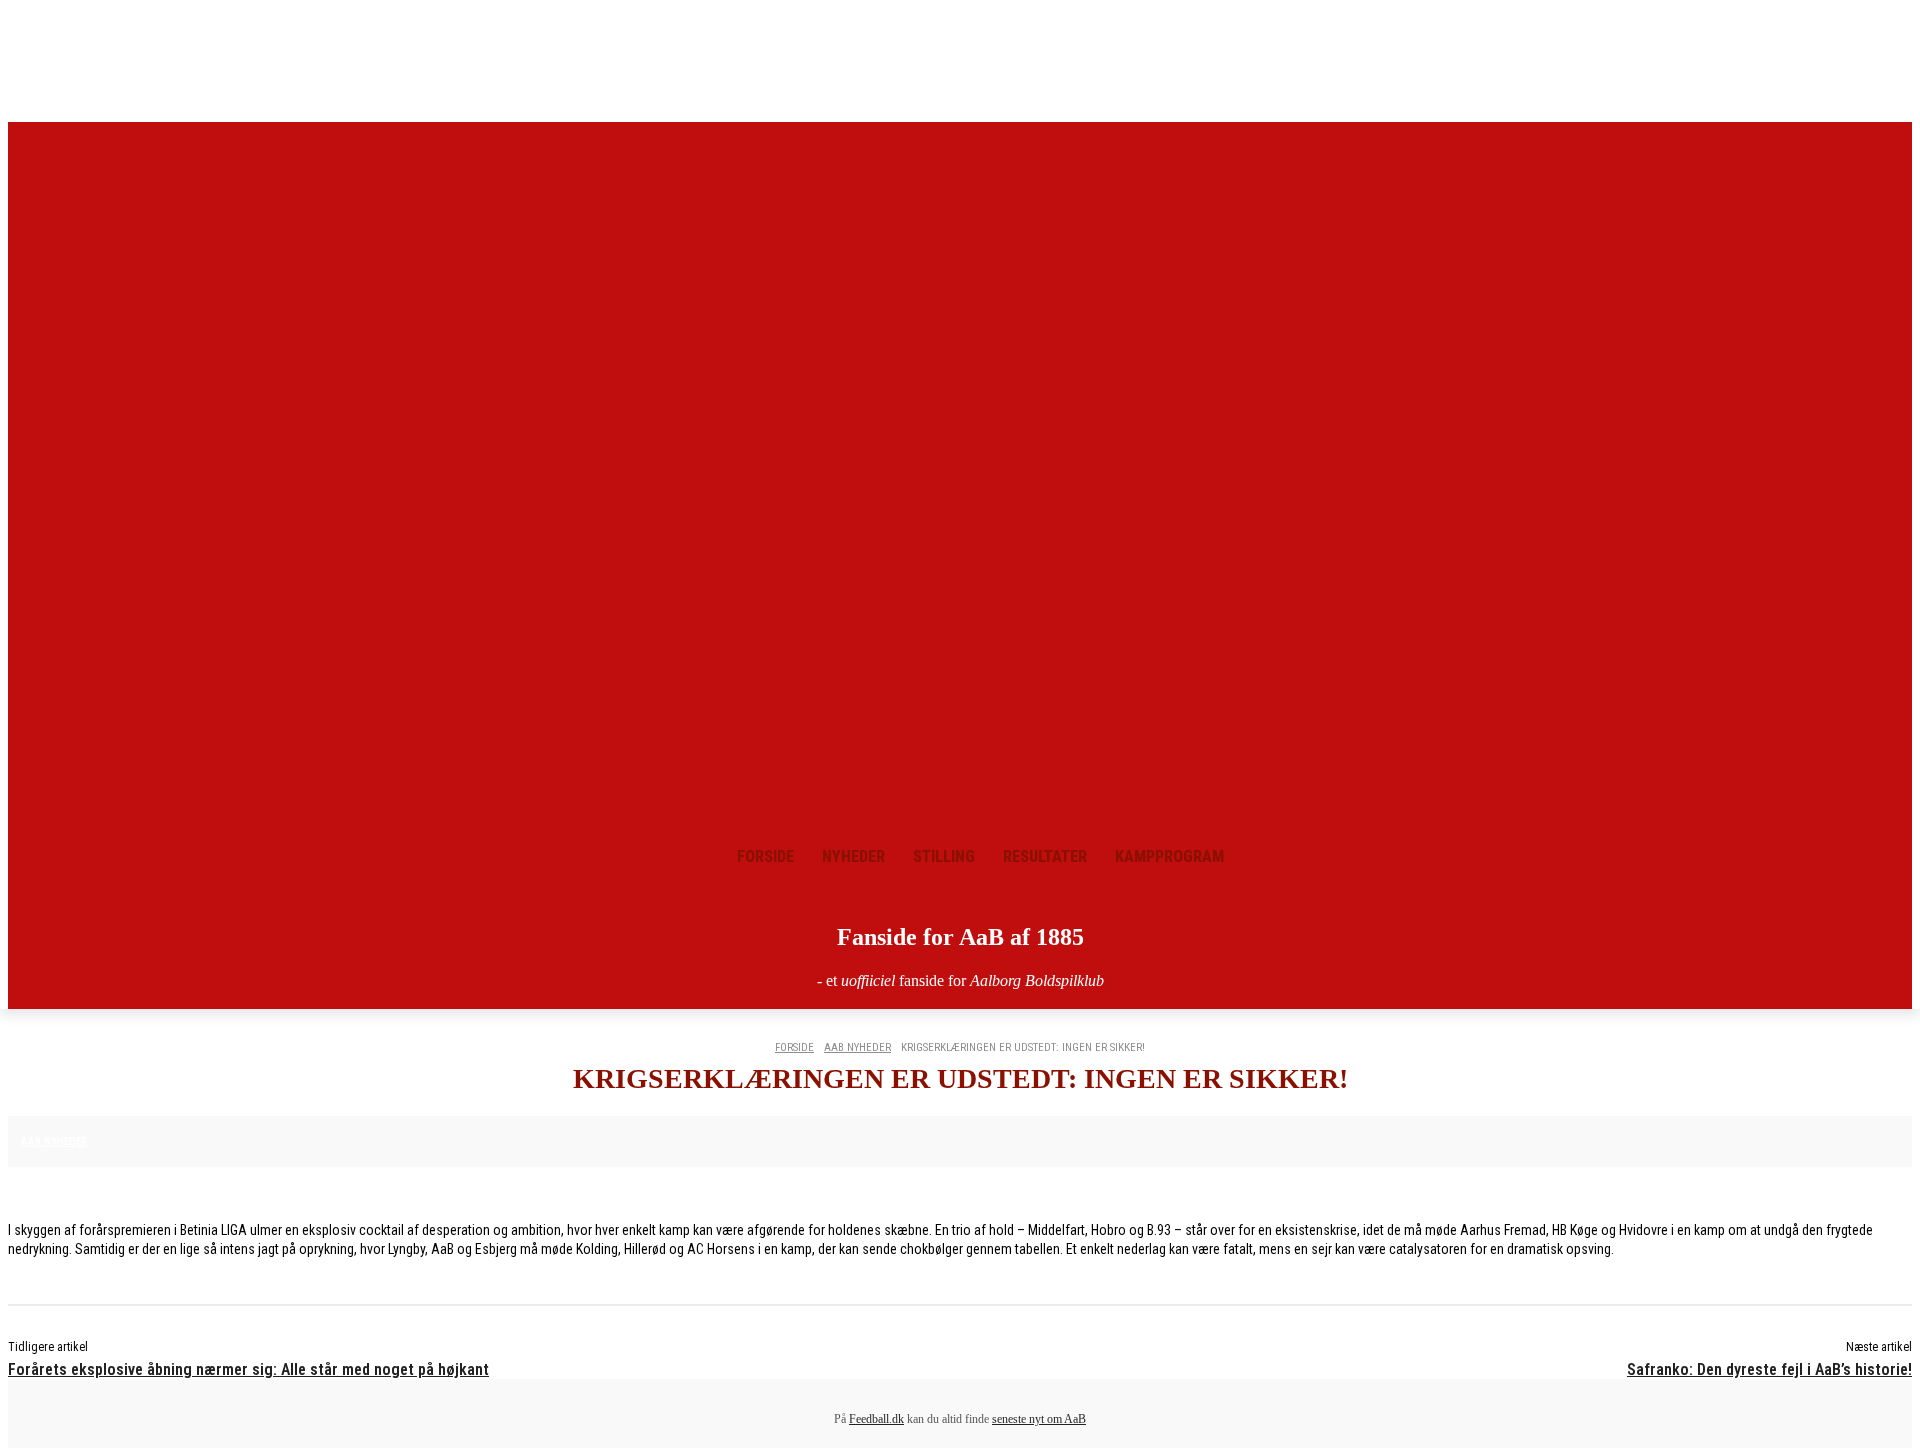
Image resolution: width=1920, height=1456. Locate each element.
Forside (794, 1047)
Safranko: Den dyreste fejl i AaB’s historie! (1769, 1369)
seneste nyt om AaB (1039, 1419)
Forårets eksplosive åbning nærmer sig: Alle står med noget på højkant (248, 1369)
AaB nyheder (857, 1047)
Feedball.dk (876, 1419)
